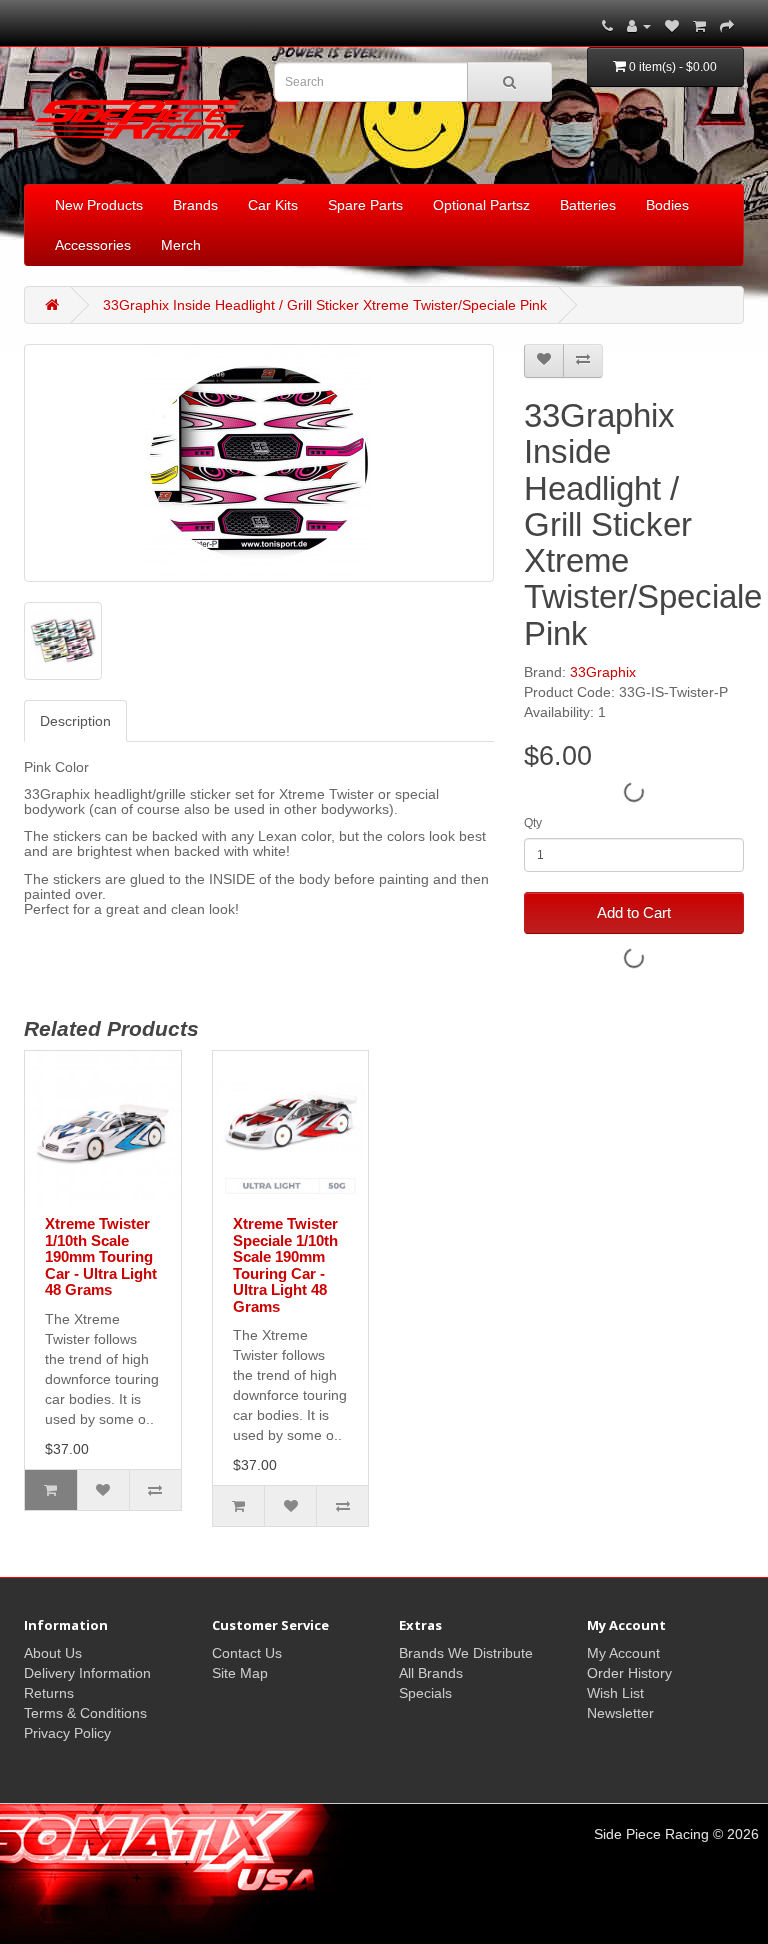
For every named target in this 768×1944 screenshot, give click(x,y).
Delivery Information (87, 1673)
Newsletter (620, 1713)
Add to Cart (634, 912)
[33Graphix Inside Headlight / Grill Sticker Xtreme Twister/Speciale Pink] (259, 463)
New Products (99, 205)
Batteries (588, 205)
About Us (53, 1653)
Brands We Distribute (466, 1653)
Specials (425, 1693)
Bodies (667, 205)
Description (75, 721)
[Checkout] (727, 26)
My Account (623, 1653)
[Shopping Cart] (699, 26)
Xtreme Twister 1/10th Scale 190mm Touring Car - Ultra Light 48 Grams (101, 1256)
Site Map (240, 1673)
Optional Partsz (481, 205)
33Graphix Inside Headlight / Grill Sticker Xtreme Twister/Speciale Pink (325, 305)
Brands (195, 205)
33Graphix (603, 672)
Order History (629, 1673)
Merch (181, 245)
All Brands (431, 1673)
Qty (533, 823)
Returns (49, 1693)
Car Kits (273, 205)
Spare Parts (365, 205)
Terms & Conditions (85, 1713)
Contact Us (247, 1653)
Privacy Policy (67, 1733)
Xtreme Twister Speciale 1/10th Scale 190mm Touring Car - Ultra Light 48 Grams (285, 1265)
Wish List (615, 1693)
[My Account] (639, 26)
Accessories (93, 245)
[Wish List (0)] (672, 26)
